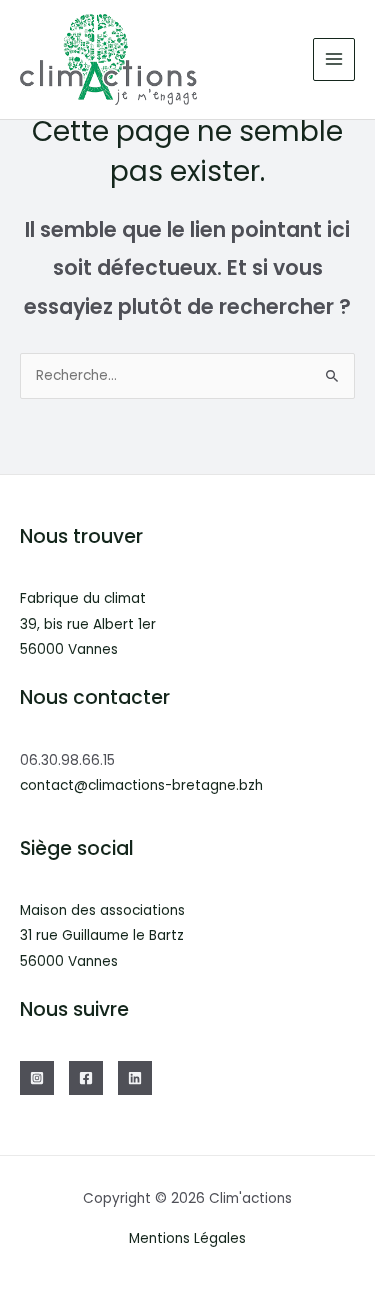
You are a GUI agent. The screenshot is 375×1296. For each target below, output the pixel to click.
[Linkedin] (135, 1078)
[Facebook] (86, 1078)
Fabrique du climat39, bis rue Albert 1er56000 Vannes (88, 624)
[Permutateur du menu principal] (334, 59)
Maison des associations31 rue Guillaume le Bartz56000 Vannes (102, 936)
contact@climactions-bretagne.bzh (141, 785)
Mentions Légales (187, 1238)
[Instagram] (37, 1078)
